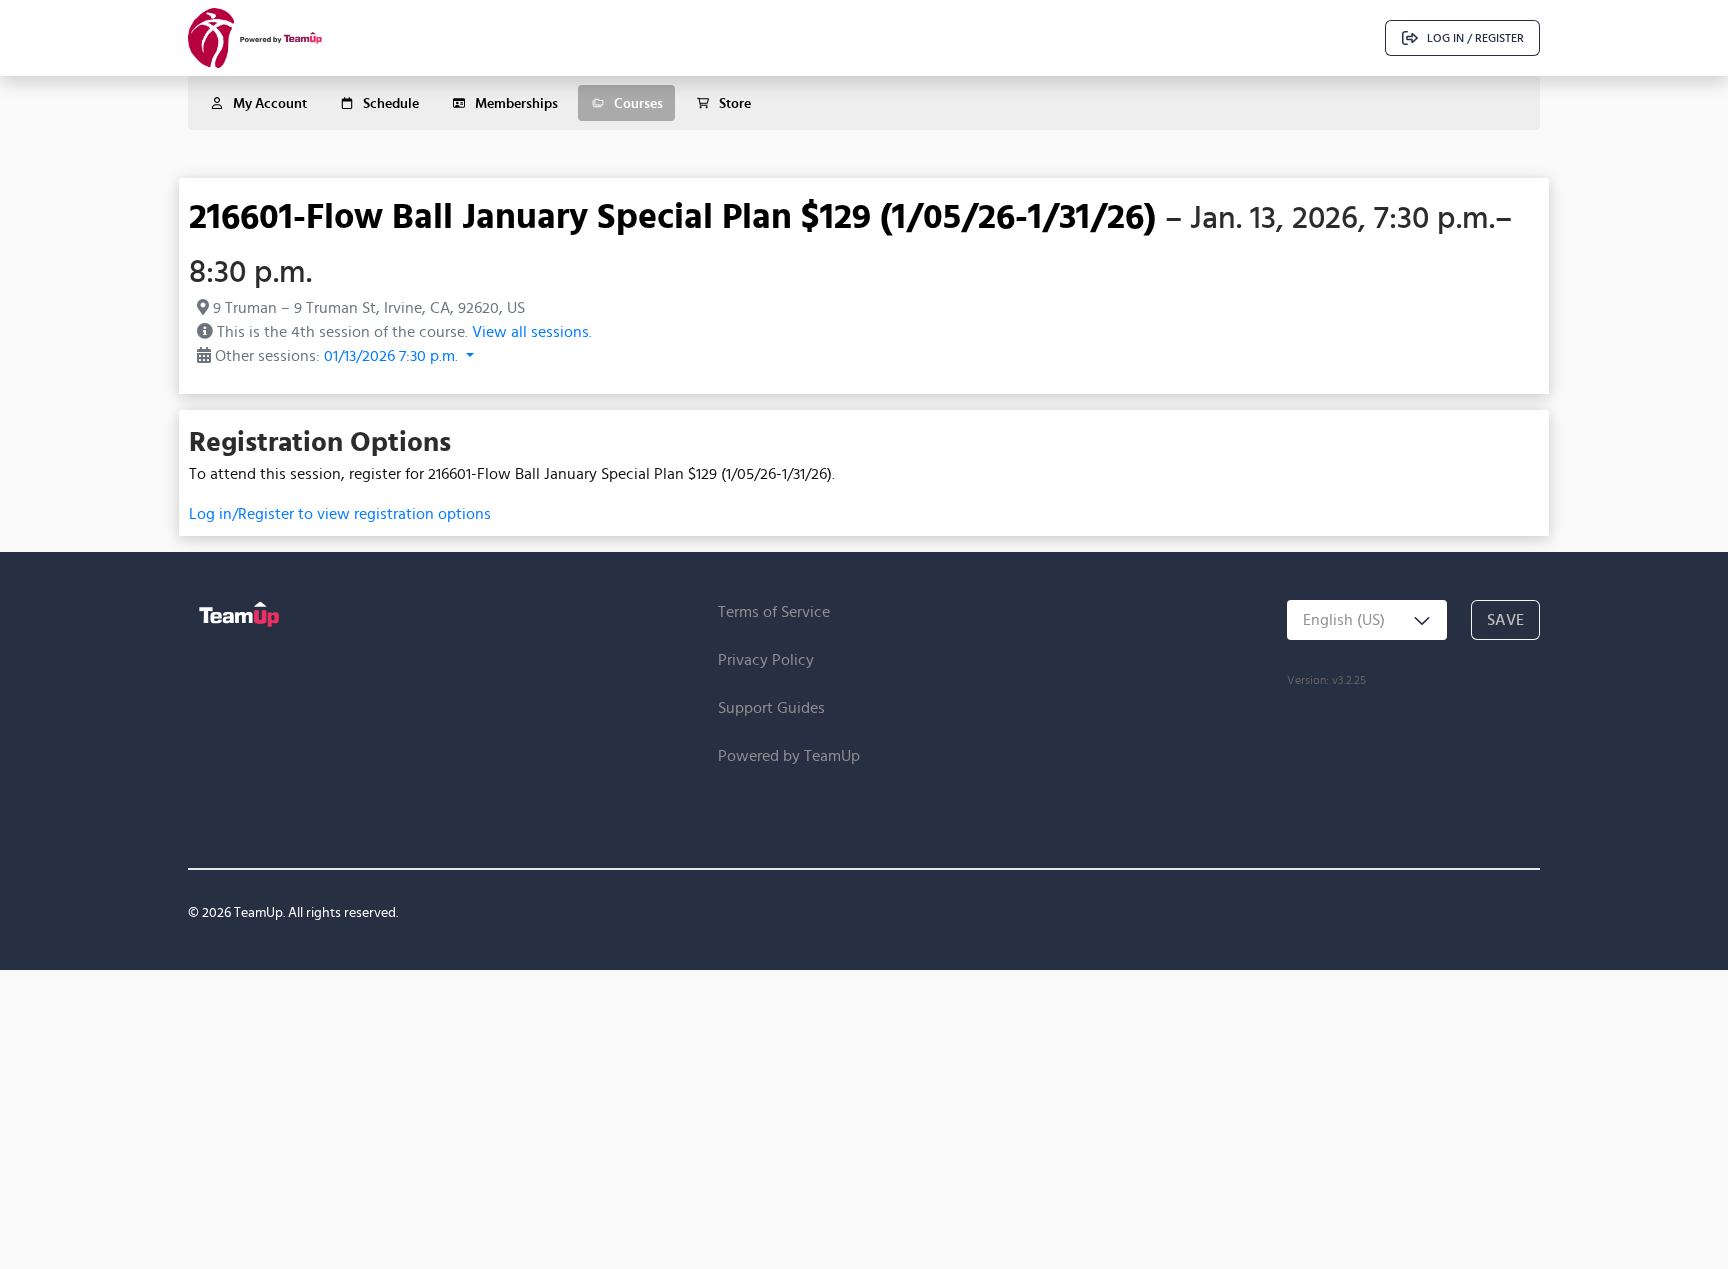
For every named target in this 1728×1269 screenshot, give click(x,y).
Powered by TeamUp (789, 755)
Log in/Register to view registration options (340, 513)
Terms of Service (774, 611)
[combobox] (1367, 620)
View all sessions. (532, 331)
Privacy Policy (766, 659)
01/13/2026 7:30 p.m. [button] (393, 355)
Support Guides (771, 707)
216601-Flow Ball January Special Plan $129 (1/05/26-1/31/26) (672, 215)
